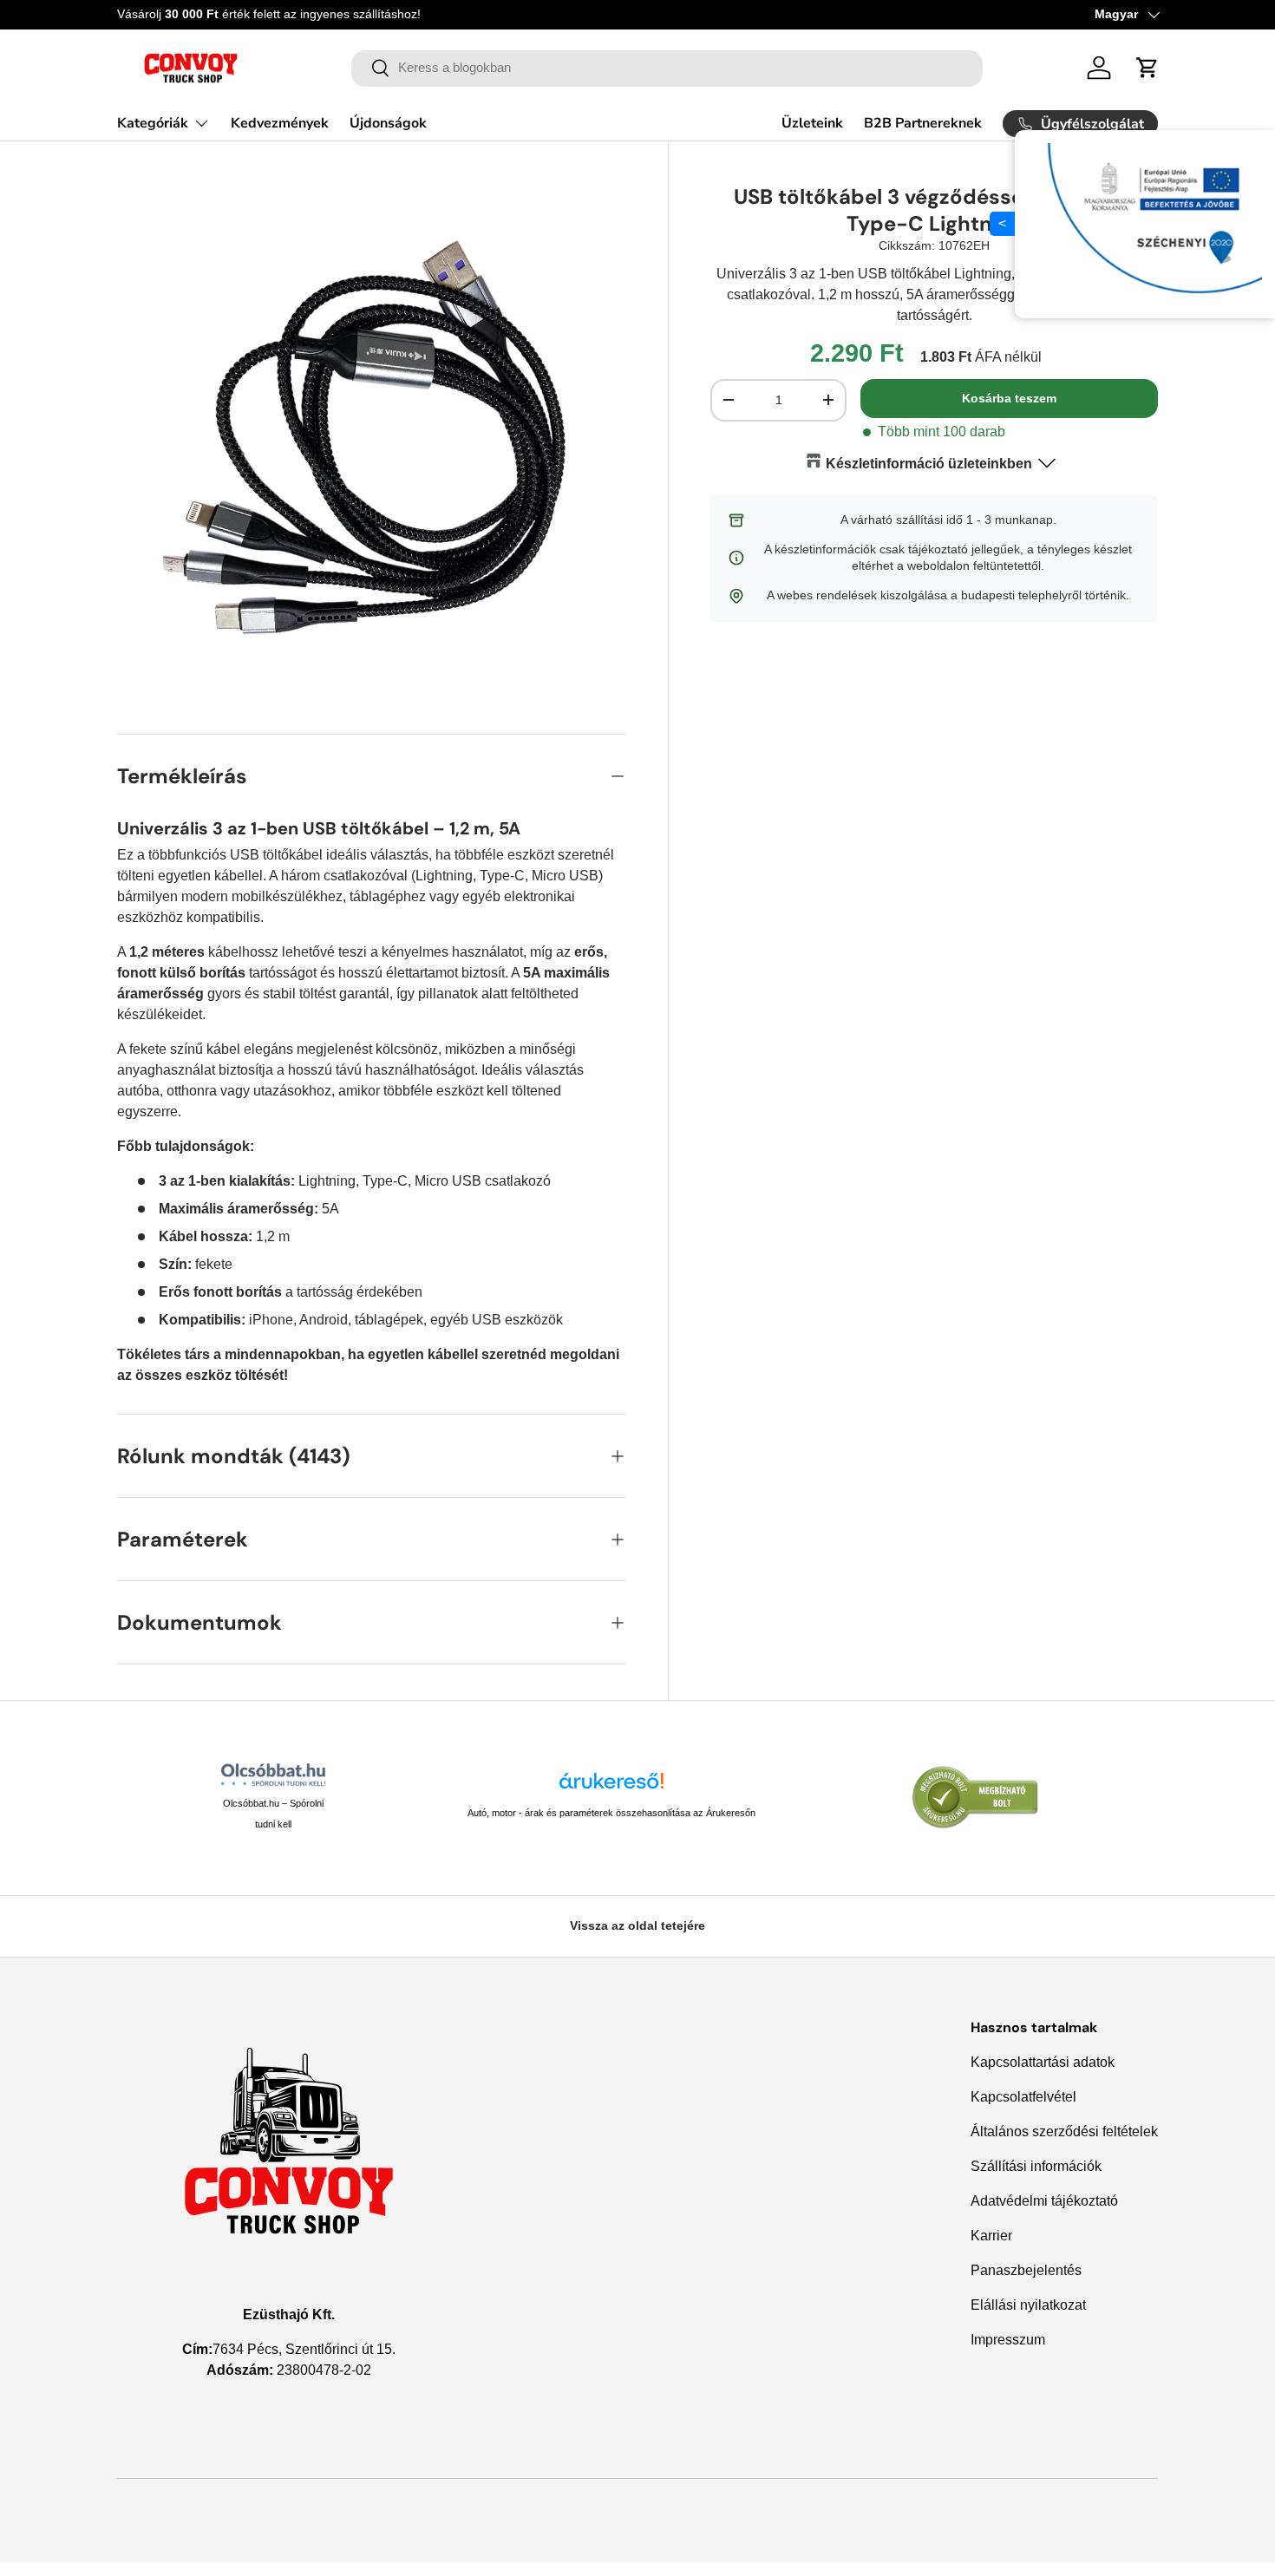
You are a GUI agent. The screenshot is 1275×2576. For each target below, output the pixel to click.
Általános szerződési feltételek (1064, 2131)
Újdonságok (388, 123)
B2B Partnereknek (923, 123)
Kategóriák (153, 123)
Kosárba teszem (1009, 398)
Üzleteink (812, 123)
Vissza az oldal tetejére (637, 1925)
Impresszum (1008, 2340)
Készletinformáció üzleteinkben (929, 464)
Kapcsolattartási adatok (1043, 2062)
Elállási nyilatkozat (1028, 2305)
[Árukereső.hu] (611, 1787)
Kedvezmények (280, 123)
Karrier (991, 2236)
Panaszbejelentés (1026, 2270)
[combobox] (667, 68)
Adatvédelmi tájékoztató (1044, 2201)
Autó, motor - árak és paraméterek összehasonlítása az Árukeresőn (611, 1813)
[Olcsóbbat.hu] (273, 1775)
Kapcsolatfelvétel (1023, 2097)
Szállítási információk (1036, 2166)
